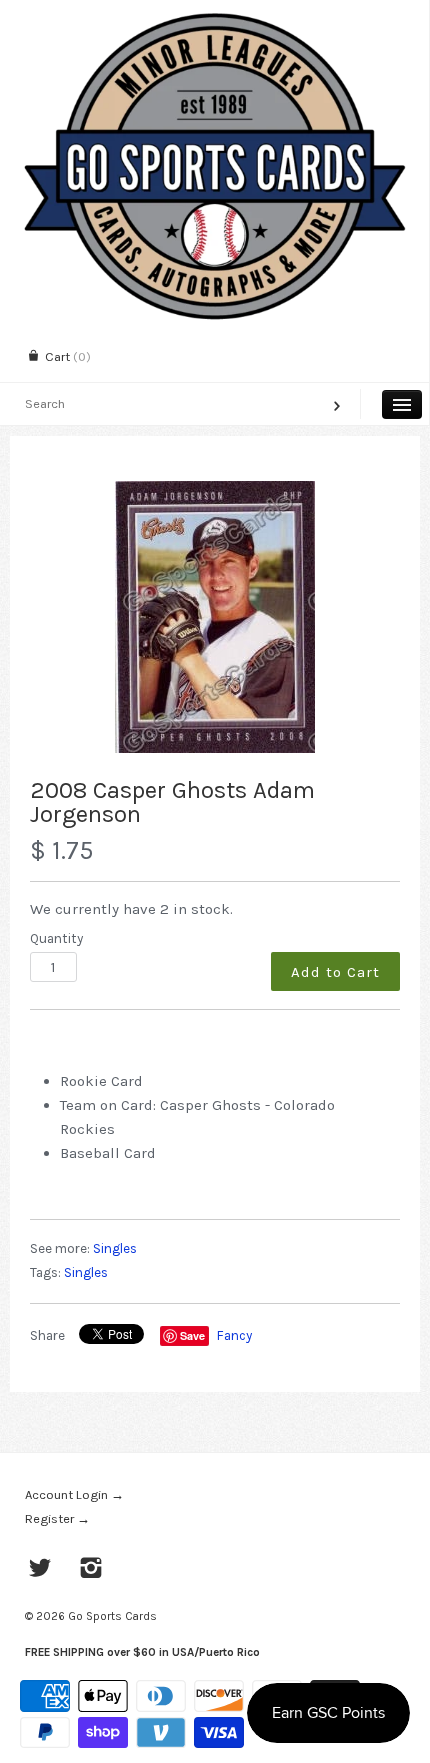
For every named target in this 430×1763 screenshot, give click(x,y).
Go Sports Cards (112, 1616)
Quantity (56, 938)
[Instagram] (91, 1570)
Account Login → (74, 1494)
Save (192, 1335)
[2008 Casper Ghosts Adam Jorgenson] (215, 617)
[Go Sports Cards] (214, 17)
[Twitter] (40, 1570)
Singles (115, 1248)
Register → (57, 1518)
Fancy (234, 1335)
